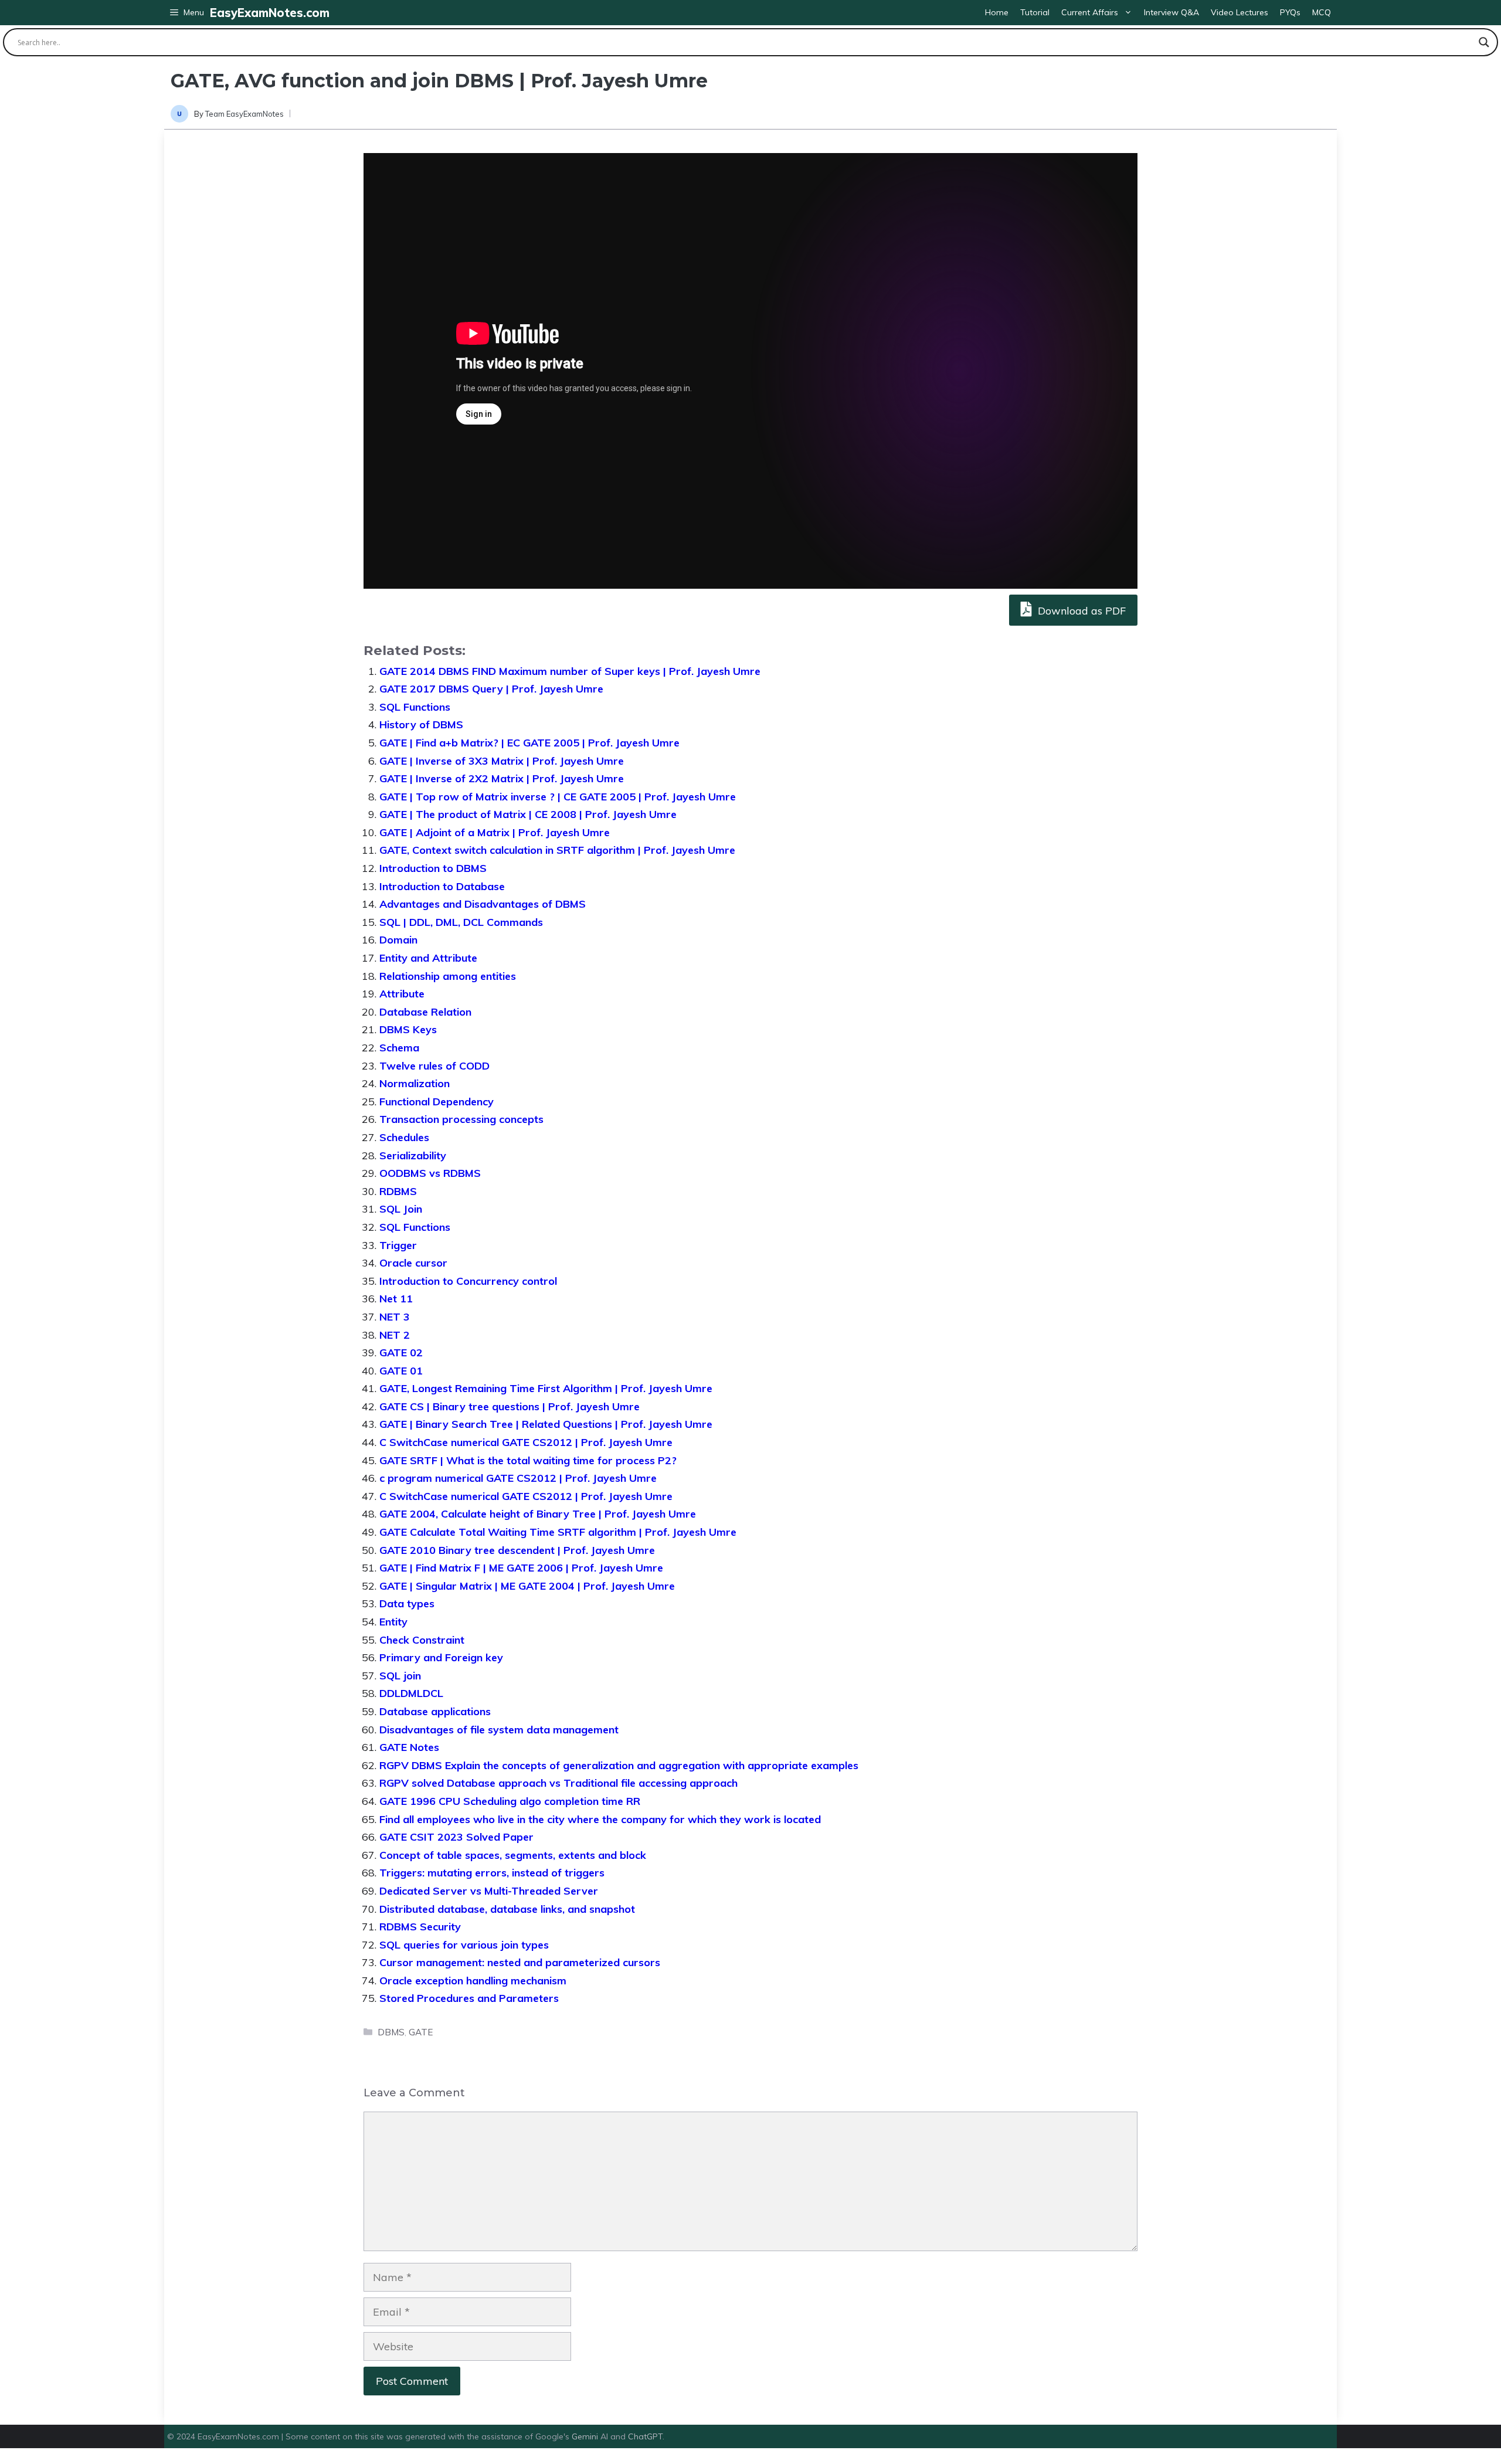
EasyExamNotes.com (270, 13)
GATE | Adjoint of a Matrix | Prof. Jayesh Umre (495, 832)
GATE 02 (401, 1353)
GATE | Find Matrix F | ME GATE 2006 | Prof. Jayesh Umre (521, 1568)
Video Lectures (1239, 12)
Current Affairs (1090, 12)
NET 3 (395, 1317)
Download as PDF (1080, 611)
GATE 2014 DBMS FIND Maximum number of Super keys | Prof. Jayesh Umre (570, 671)
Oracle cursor (413, 1263)
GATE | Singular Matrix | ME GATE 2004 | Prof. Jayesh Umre (527, 1586)
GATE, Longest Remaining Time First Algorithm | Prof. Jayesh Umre (546, 1388)
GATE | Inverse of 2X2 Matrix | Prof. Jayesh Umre (502, 778)
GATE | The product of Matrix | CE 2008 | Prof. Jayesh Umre (528, 814)
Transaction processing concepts (461, 1119)
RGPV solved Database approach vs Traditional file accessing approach (558, 1783)
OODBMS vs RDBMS (430, 1173)
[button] (187, 13)
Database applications (435, 1711)
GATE (421, 2032)
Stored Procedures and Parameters (469, 1998)
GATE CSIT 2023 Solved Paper (456, 1837)
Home (997, 12)
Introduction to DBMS (433, 868)
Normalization (415, 1083)
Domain (398, 940)
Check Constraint (422, 1640)
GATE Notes (409, 1747)
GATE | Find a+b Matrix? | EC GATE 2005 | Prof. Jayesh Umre (529, 743)
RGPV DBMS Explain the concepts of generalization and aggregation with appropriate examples (619, 1765)
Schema (399, 1048)
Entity (393, 1622)
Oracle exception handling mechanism (473, 1981)
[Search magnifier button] (1484, 42)
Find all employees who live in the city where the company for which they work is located (600, 1819)
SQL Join (401, 1209)
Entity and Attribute (428, 958)
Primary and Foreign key (441, 1657)
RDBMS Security (420, 1927)
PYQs (1290, 12)
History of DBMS (421, 724)
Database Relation (425, 1012)
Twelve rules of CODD (434, 1066)
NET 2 (395, 1335)
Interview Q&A (1171, 12)
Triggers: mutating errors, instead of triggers (492, 1873)
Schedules (404, 1137)
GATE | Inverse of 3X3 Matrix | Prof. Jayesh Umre (502, 761)
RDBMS (398, 1191)
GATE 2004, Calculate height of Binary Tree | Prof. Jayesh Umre (538, 1514)
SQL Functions (415, 707)
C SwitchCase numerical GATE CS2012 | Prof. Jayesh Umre (526, 1442)
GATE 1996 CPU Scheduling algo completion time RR (510, 1801)
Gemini (586, 2436)
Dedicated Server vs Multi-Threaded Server (489, 1891)
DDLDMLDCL (411, 1693)
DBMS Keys (408, 1029)
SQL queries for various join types (464, 1945)
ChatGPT (645, 2436)
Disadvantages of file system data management (499, 1730)
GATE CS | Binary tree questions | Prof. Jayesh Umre (510, 1406)
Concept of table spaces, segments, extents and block (513, 1855)
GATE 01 (401, 1371)
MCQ (1322, 12)
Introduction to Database (442, 886)
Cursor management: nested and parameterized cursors (520, 1962)
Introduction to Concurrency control (468, 1281)
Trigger (398, 1245)
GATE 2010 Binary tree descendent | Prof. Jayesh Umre (517, 1550)
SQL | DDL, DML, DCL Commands (461, 922)
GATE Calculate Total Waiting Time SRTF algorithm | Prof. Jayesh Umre (558, 1532)
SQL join (400, 1676)
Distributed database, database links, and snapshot (507, 1909)
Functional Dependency (437, 1102)
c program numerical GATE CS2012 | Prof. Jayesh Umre (518, 1478)
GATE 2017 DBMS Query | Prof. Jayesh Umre (491, 689)
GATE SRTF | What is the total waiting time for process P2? (528, 1460)
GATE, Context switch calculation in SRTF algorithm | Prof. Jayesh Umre (557, 850)
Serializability (413, 1155)
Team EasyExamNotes (244, 114)
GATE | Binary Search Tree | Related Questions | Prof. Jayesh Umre (546, 1424)
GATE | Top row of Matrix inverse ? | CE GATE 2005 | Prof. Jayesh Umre (558, 797)
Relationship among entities (448, 976)
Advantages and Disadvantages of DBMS (483, 904)
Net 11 (396, 1299)
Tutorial (1035, 12)
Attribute (402, 994)
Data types (407, 1603)
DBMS (391, 2032)
